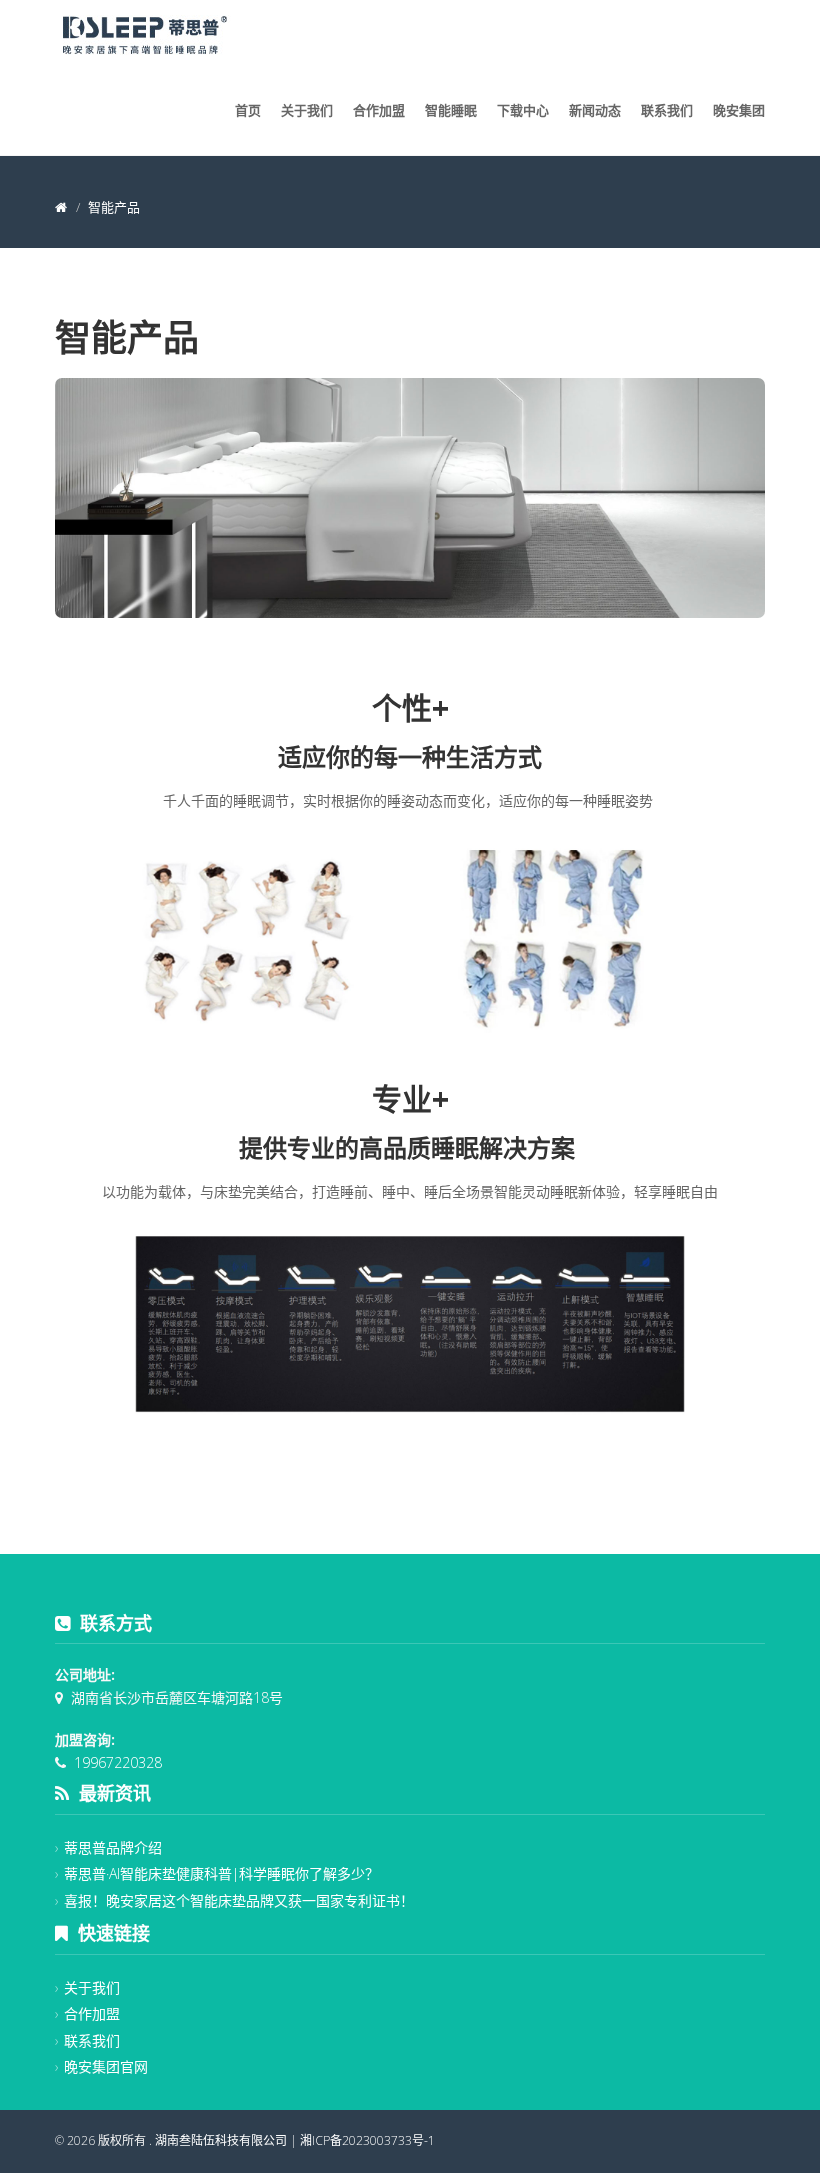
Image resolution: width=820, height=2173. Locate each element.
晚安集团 (739, 110)
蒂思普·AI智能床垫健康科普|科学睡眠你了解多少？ (221, 1873)
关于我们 (307, 110)
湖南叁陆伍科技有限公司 (221, 2140)
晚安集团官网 (106, 2066)
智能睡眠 (451, 110)
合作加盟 (379, 110)
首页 (248, 110)
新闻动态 (595, 110)
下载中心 (523, 110)
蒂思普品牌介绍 (113, 1847)
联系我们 (667, 110)
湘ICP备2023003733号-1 (367, 2140)
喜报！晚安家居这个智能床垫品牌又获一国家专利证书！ (239, 1900)
